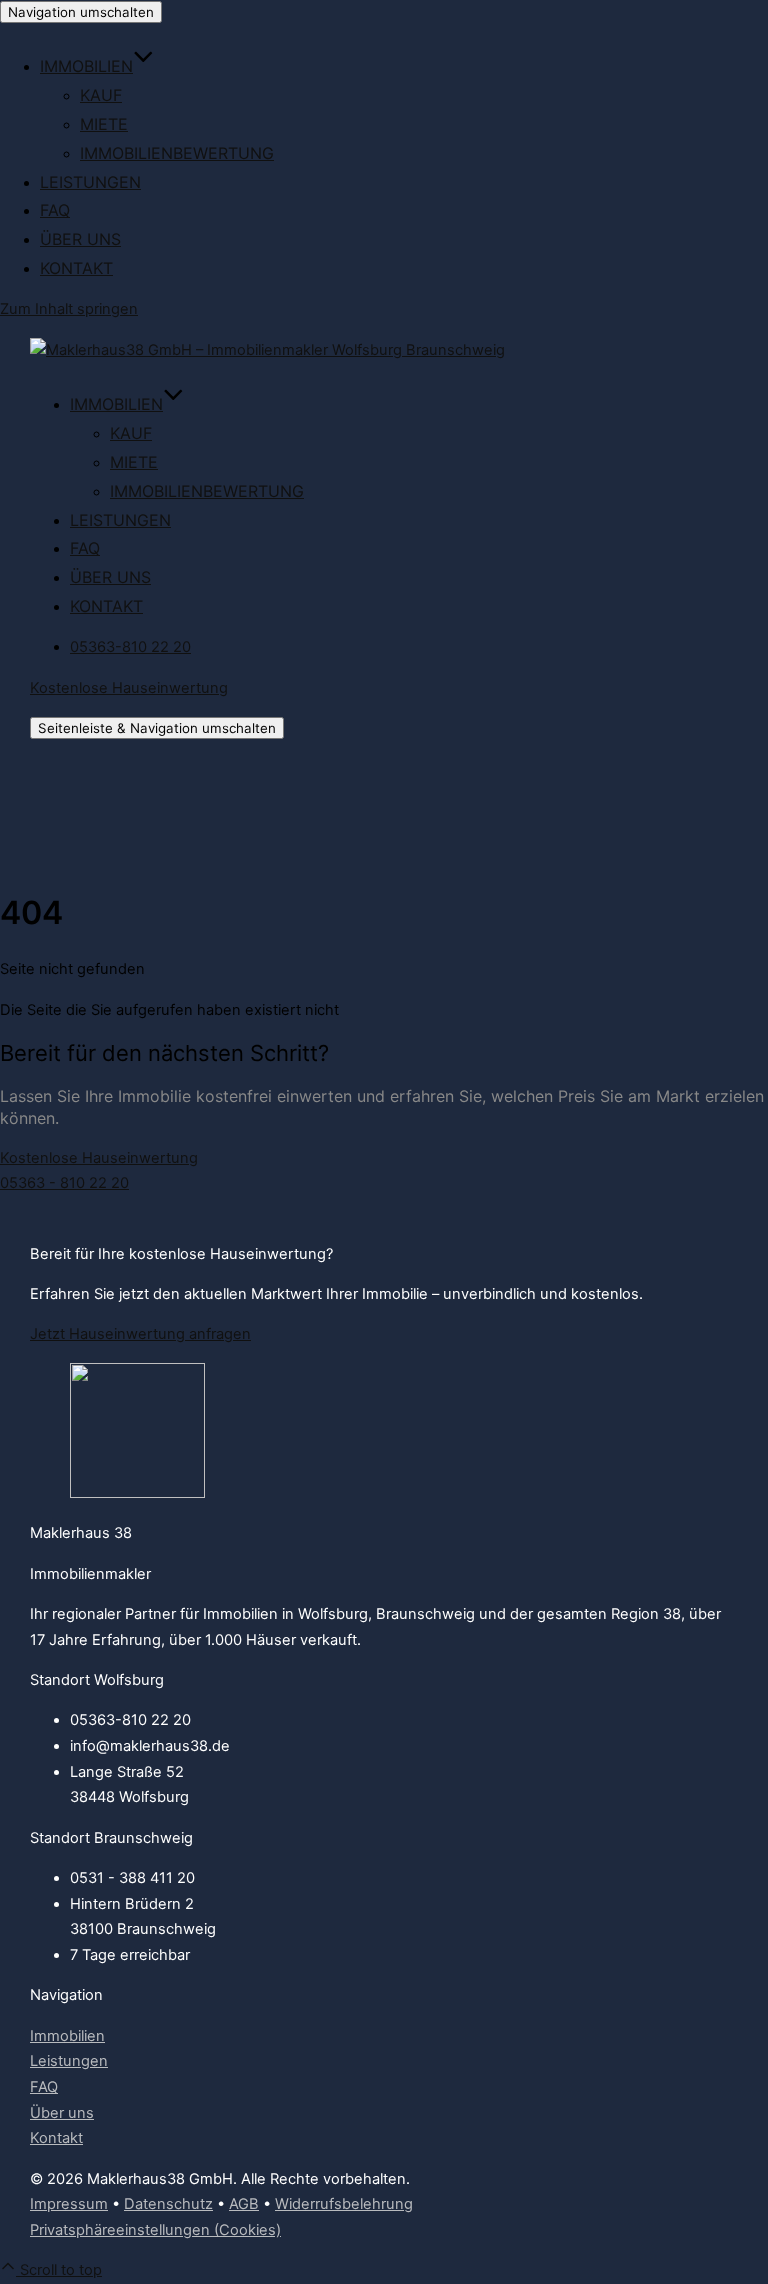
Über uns (80, 239)
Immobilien (86, 66)
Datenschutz (168, 2204)
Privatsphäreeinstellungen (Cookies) (155, 2230)
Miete (104, 124)
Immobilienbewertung (177, 153)
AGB (244, 2204)
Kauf (101, 95)
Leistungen (90, 182)
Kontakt (76, 268)
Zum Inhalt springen (69, 309)
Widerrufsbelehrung (344, 2204)
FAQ (55, 210)
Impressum (69, 2204)
